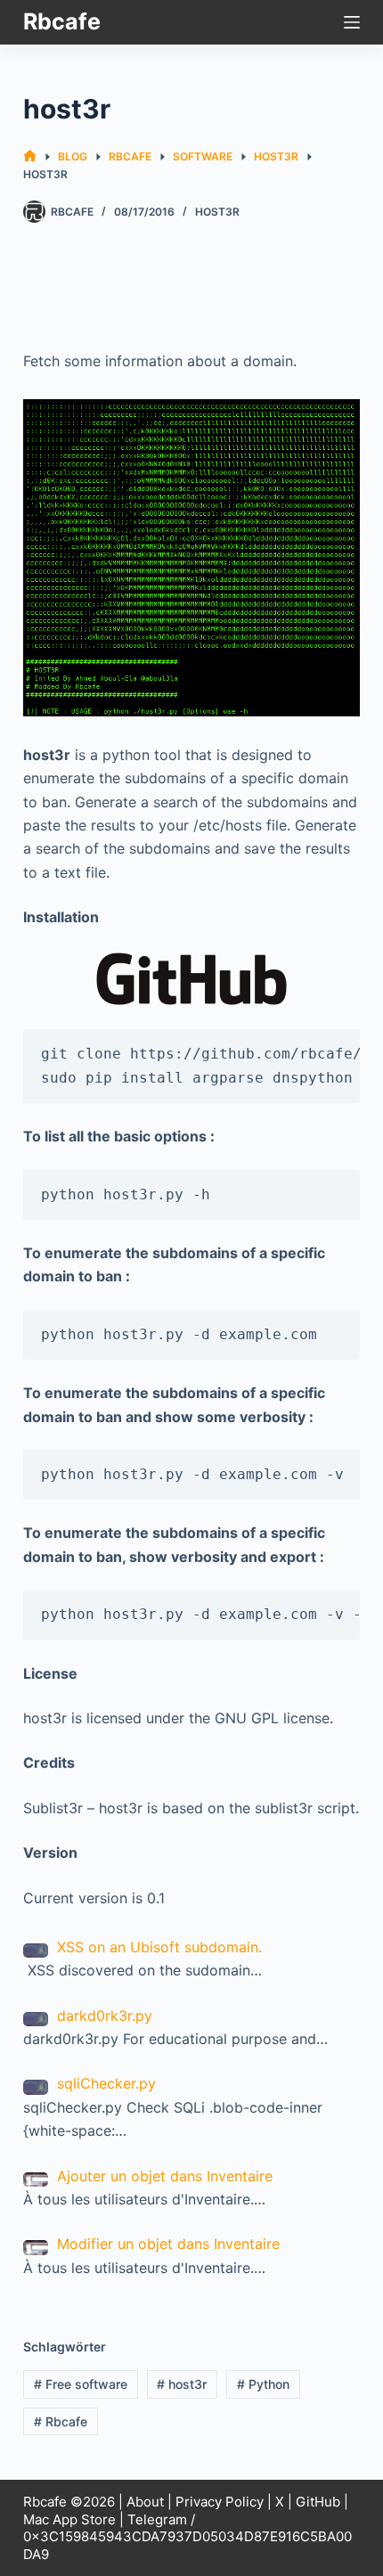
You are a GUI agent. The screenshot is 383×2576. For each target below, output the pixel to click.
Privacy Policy (220, 2502)
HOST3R (217, 212)
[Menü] (352, 22)
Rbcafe (62, 21)
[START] (30, 156)
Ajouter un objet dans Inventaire (165, 2176)
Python (263, 2384)
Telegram (157, 2519)
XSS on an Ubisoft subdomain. (159, 1947)
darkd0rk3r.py (105, 2016)
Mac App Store (69, 2519)
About (145, 2502)
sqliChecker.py (106, 2083)
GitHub (318, 2502)
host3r (182, 2384)
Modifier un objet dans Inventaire (168, 2244)
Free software (81, 2384)
